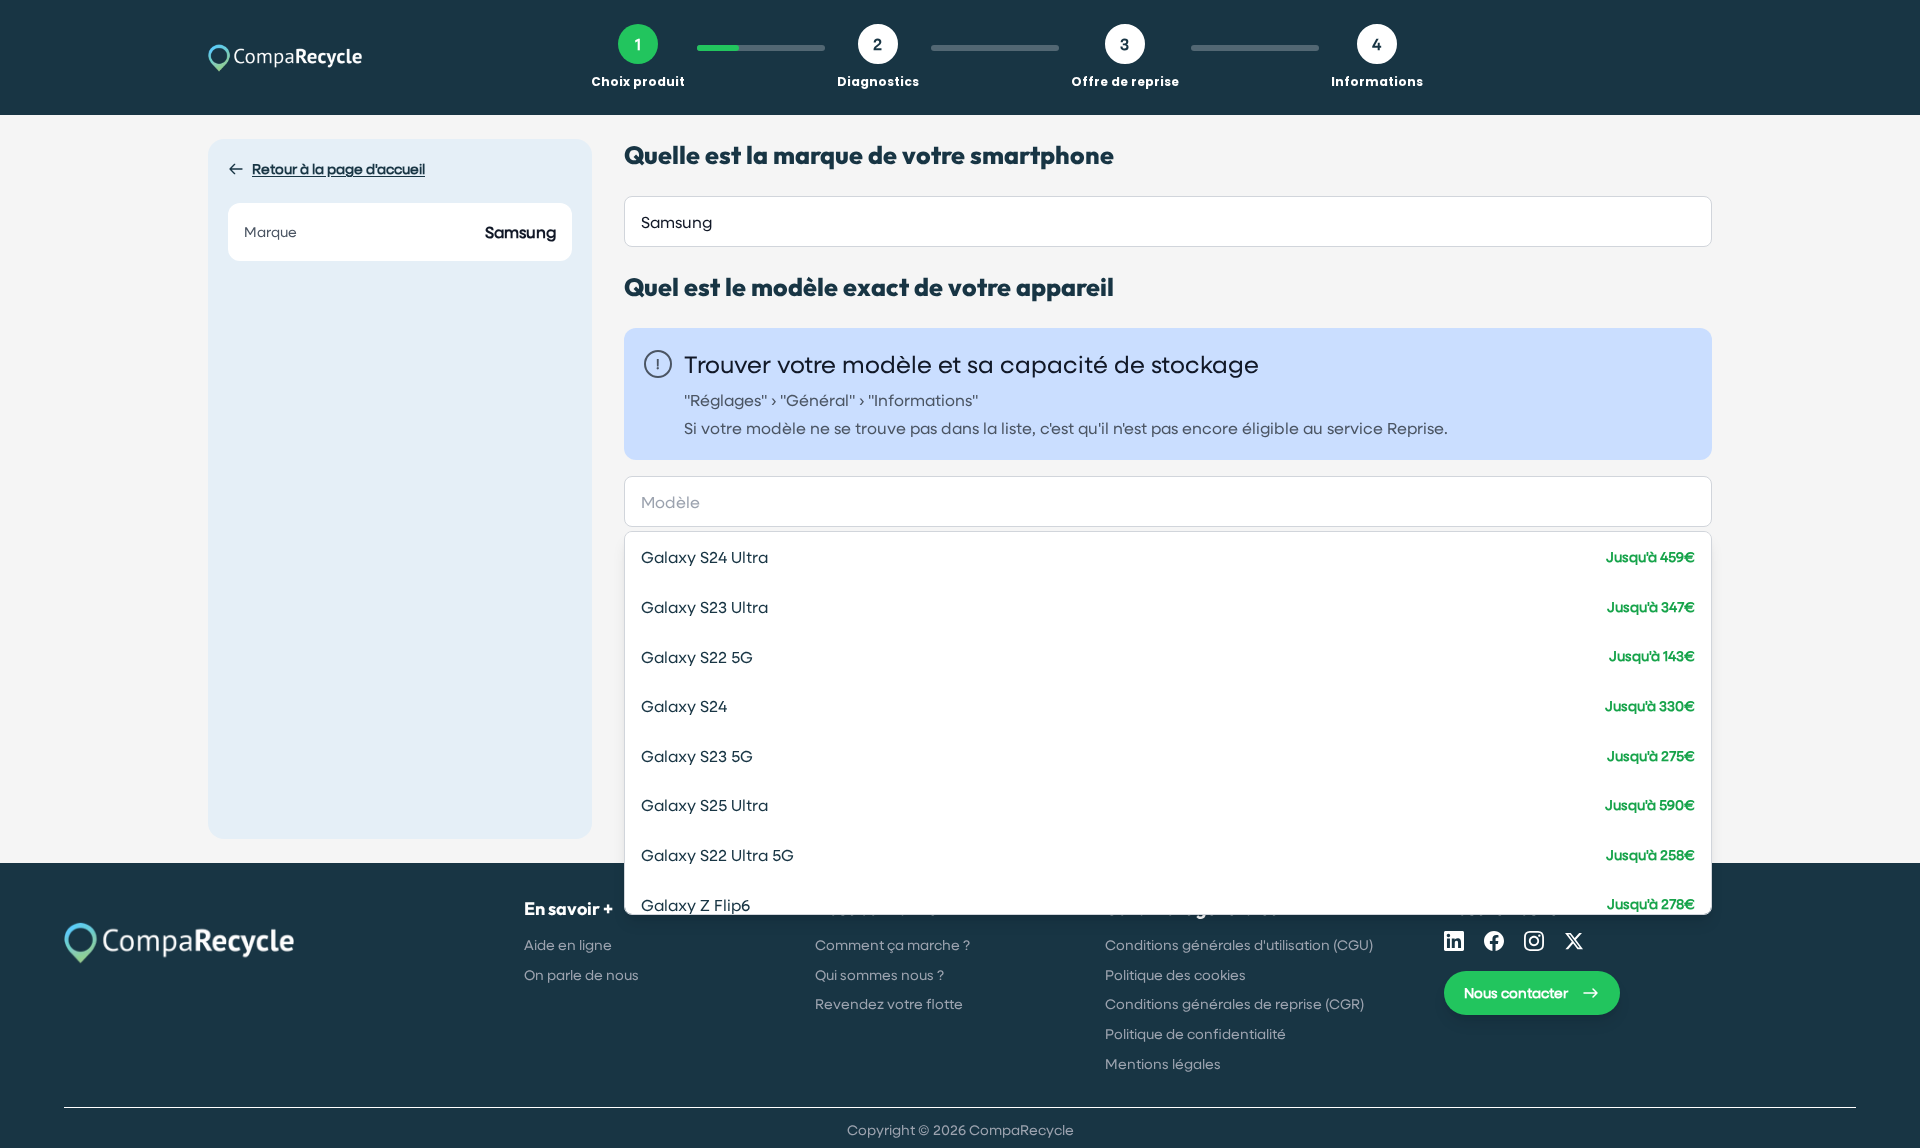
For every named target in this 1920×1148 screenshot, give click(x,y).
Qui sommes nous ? (879, 974)
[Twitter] (1574, 941)
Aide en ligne (568, 944)
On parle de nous (581, 974)
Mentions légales (1163, 1063)
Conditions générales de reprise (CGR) (1234, 1003)
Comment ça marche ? (892, 944)
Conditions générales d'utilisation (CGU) (1239, 944)
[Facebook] (1494, 941)
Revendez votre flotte (889, 1003)
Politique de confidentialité (1195, 1033)
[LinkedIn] (1454, 941)
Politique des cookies (1175, 974)
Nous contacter (1516, 992)
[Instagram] (1534, 941)
